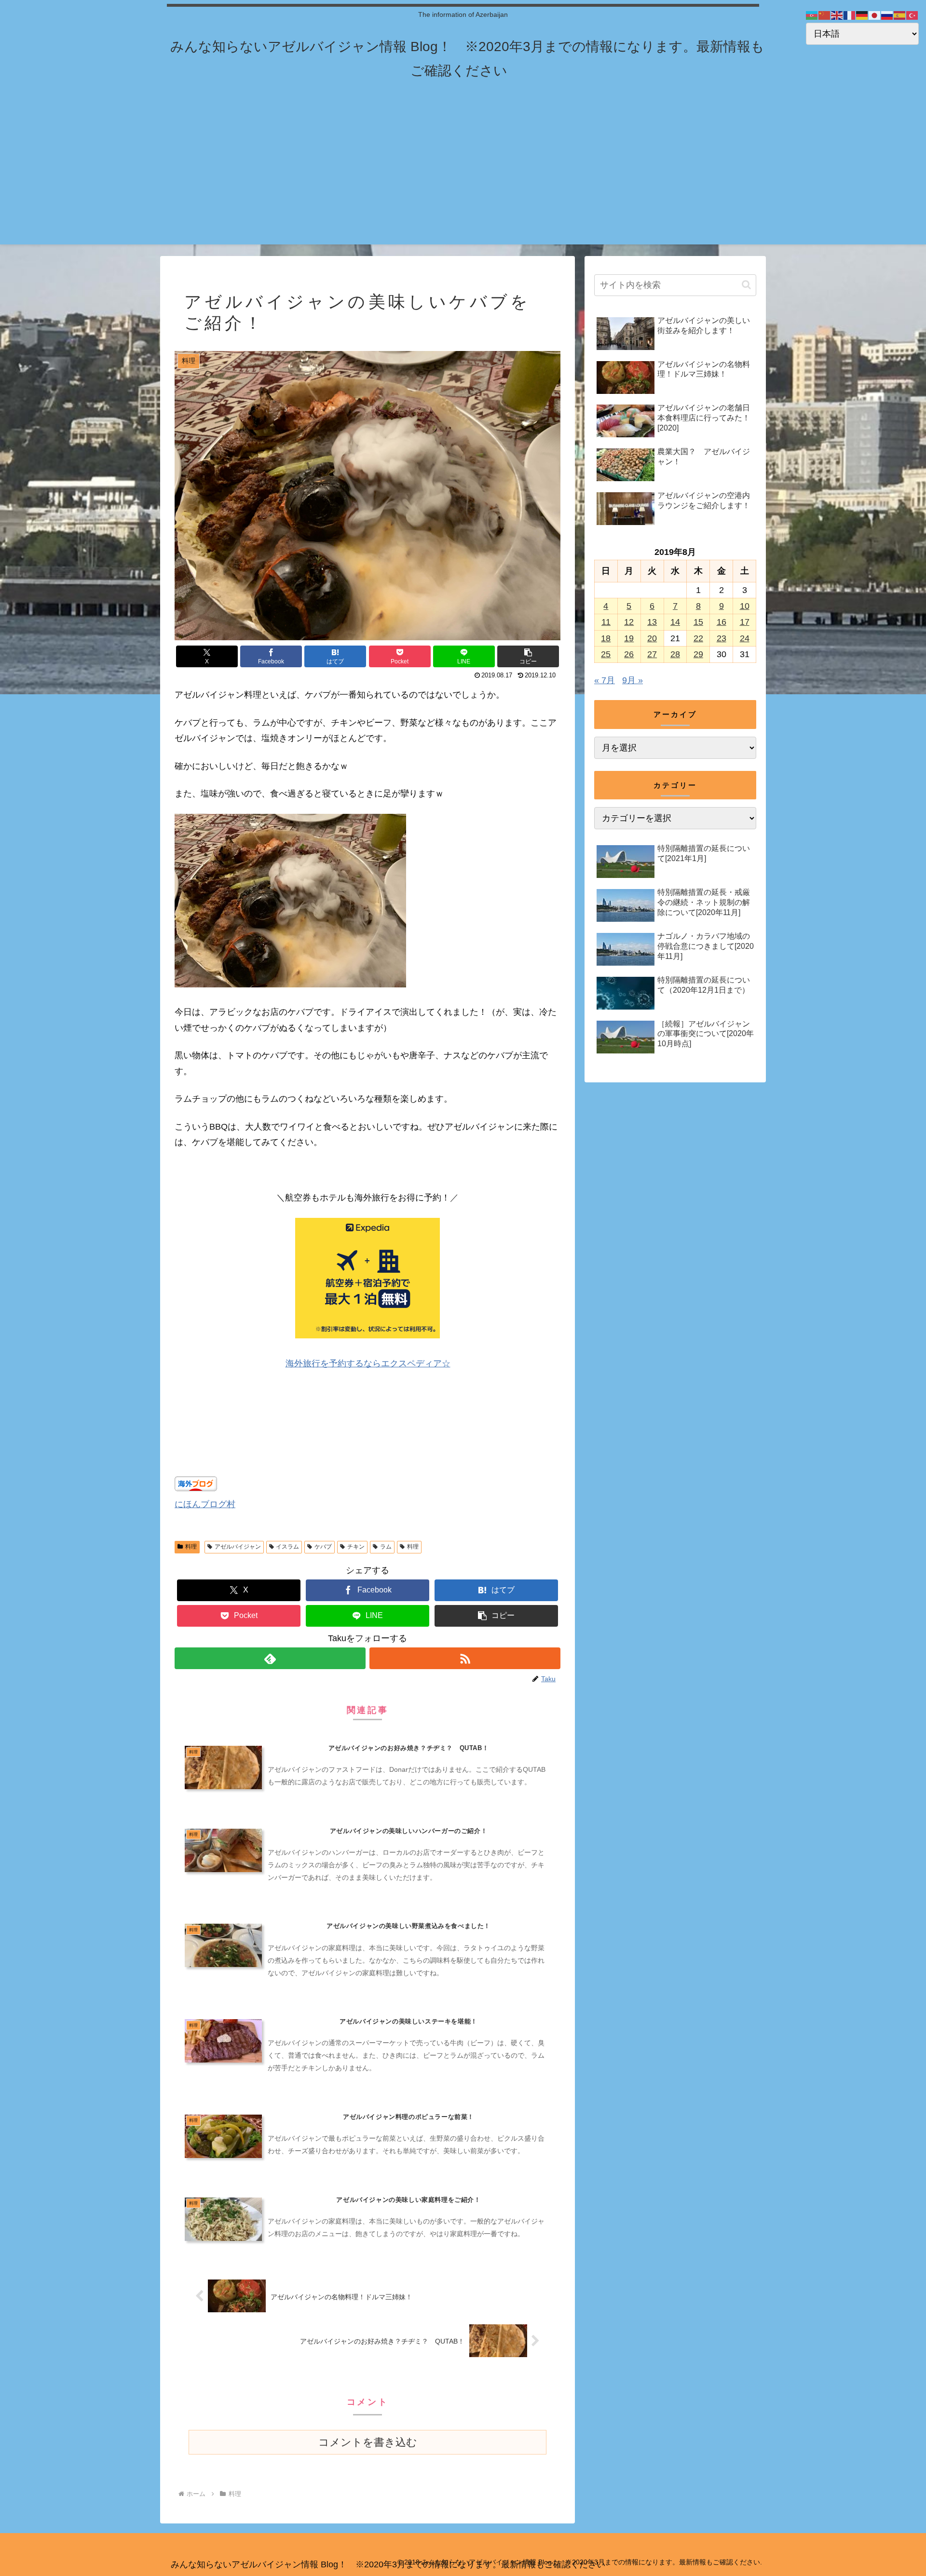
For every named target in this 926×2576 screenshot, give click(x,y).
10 (745, 606)
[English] (837, 15)
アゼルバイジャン (238, 1547)
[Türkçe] (912, 15)
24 (745, 638)
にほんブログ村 (205, 1504)
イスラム (287, 1547)
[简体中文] (825, 15)
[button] (528, 656)
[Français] (850, 15)
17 (745, 622)
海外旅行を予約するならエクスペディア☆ (368, 1363)
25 (606, 654)
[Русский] (887, 15)
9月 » (633, 680)
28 (675, 654)
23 (722, 638)
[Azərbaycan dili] (812, 15)
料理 (191, 1547)
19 (629, 638)
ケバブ (323, 1547)
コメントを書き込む (368, 2442)
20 (652, 638)
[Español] (900, 15)
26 (629, 654)
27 (652, 654)
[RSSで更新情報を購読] (465, 1658)
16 (722, 622)
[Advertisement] (463, 177)
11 (606, 622)
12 (629, 622)
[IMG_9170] (290, 985)
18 (606, 638)
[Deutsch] (862, 15)
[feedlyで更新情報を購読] (270, 1658)
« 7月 (605, 680)
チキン (356, 1547)
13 (652, 622)
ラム (386, 1547)
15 (698, 622)
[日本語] (875, 15)
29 (698, 654)
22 (698, 638)
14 (675, 622)
